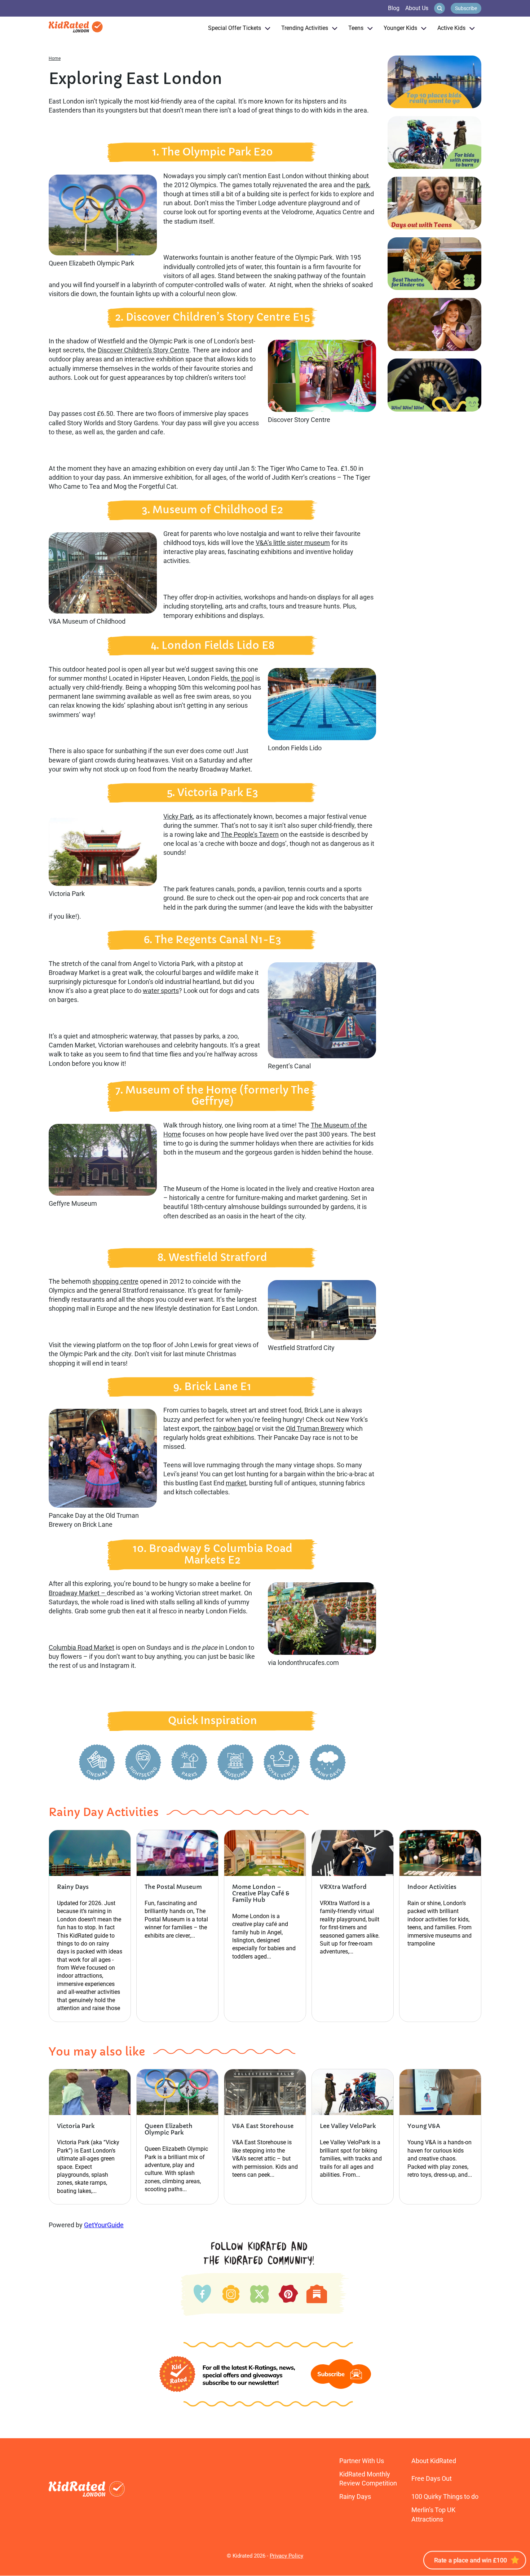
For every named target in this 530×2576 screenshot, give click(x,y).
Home (55, 58)
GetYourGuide (104, 2225)
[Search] (440, 8)
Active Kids (451, 28)
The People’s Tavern (250, 834)
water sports (161, 991)
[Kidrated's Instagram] (230, 2292)
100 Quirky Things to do (445, 2496)
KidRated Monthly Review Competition (368, 2479)
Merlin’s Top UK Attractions (433, 2514)
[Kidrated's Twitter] (259, 2292)
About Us (417, 8)
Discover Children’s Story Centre (143, 350)
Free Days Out (432, 2478)
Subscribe (466, 8)
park (363, 185)
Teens (356, 28)
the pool (242, 678)
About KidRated (434, 2461)
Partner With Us (362, 2461)
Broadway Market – (78, 1593)
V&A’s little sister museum (293, 543)
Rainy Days (355, 2496)
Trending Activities (305, 28)
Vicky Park (178, 816)
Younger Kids (400, 28)
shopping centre (115, 1281)
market (236, 1483)
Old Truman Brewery (315, 1428)
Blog (394, 8)
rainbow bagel (233, 1428)
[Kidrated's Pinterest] (288, 2293)
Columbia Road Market (81, 1647)
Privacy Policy (286, 2556)
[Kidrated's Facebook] (202, 2292)
